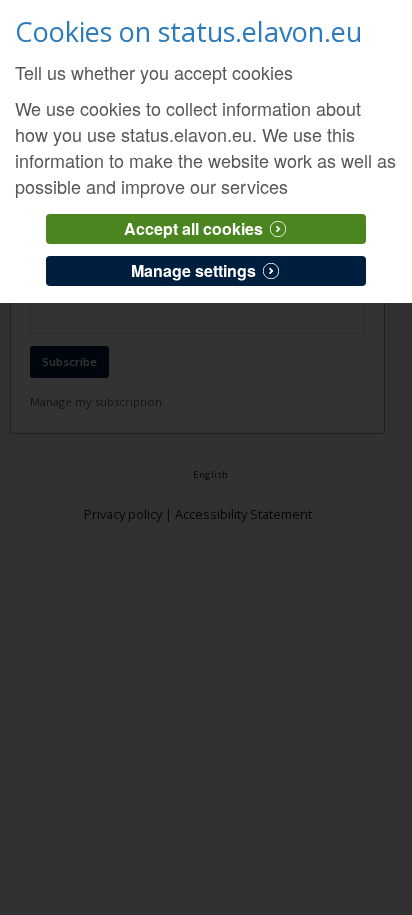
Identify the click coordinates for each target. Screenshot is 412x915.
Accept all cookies (193, 228)
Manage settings (193, 270)
